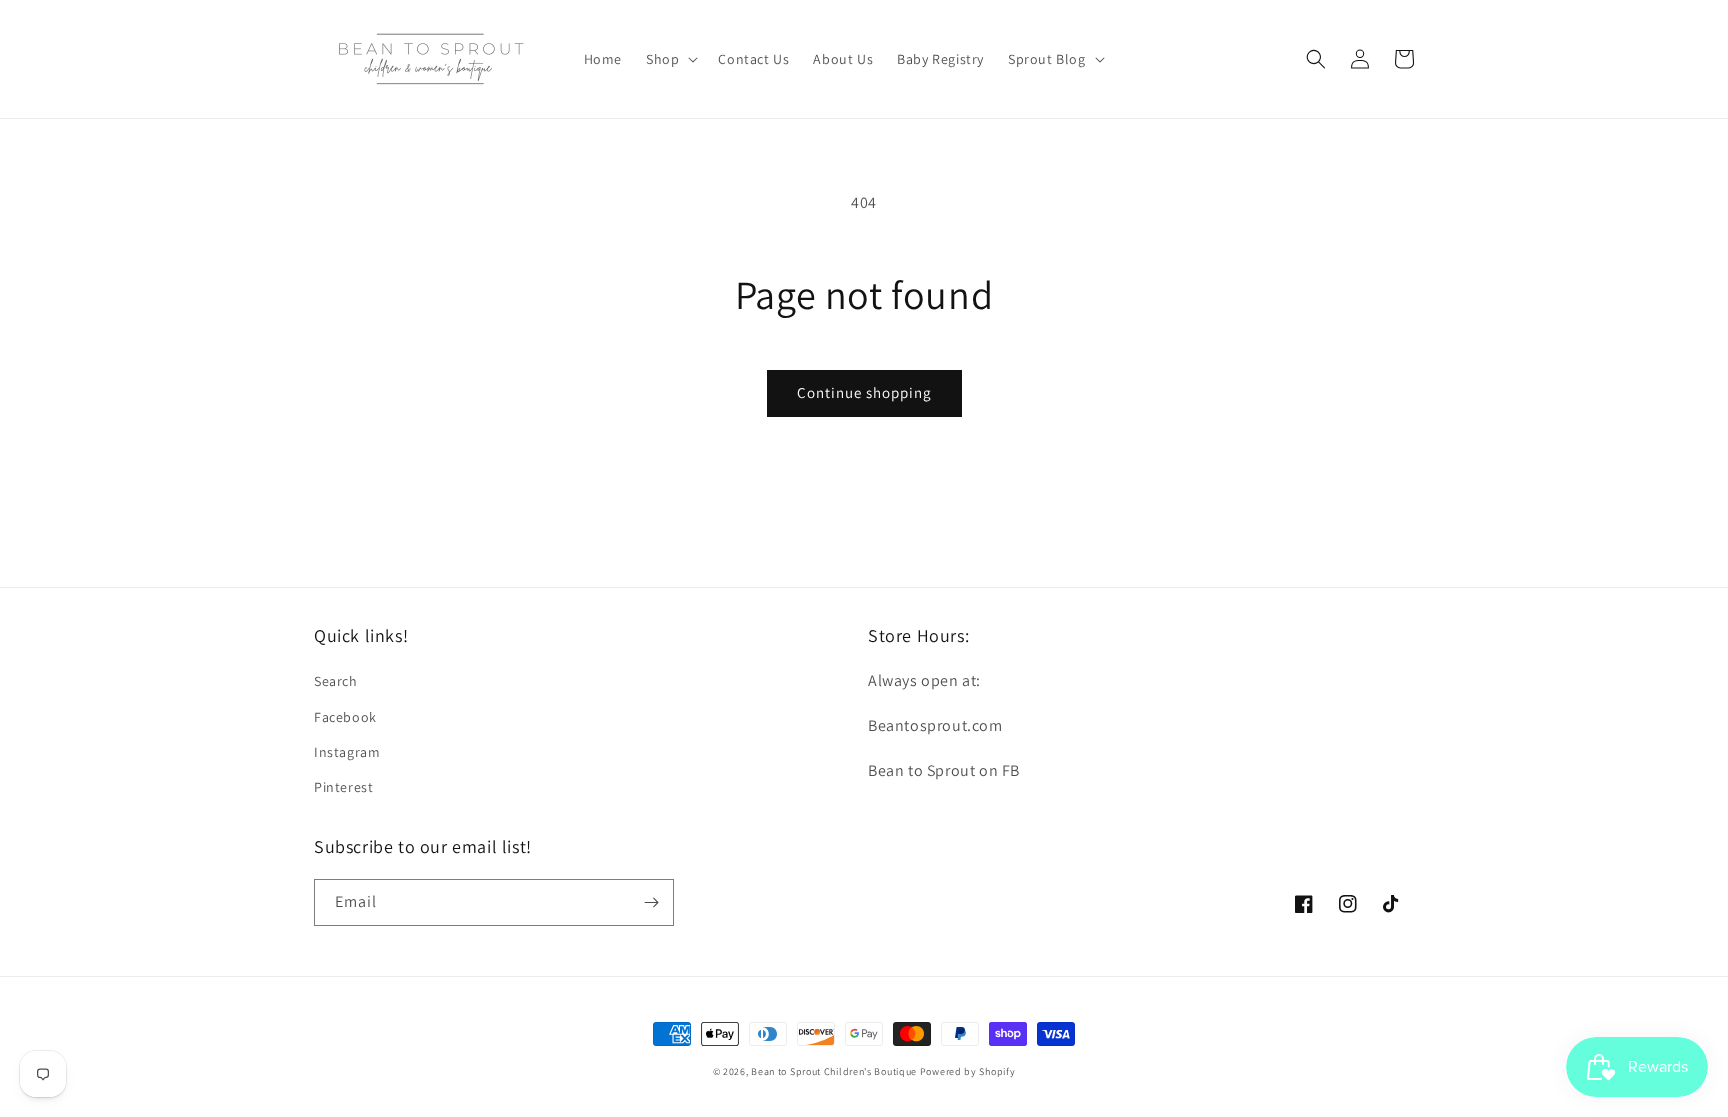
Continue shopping (864, 392)
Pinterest (343, 787)
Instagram (347, 752)
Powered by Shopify (968, 1071)
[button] (670, 59)
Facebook (345, 717)
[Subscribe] (651, 902)
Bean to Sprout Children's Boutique (834, 1071)
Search (336, 681)
